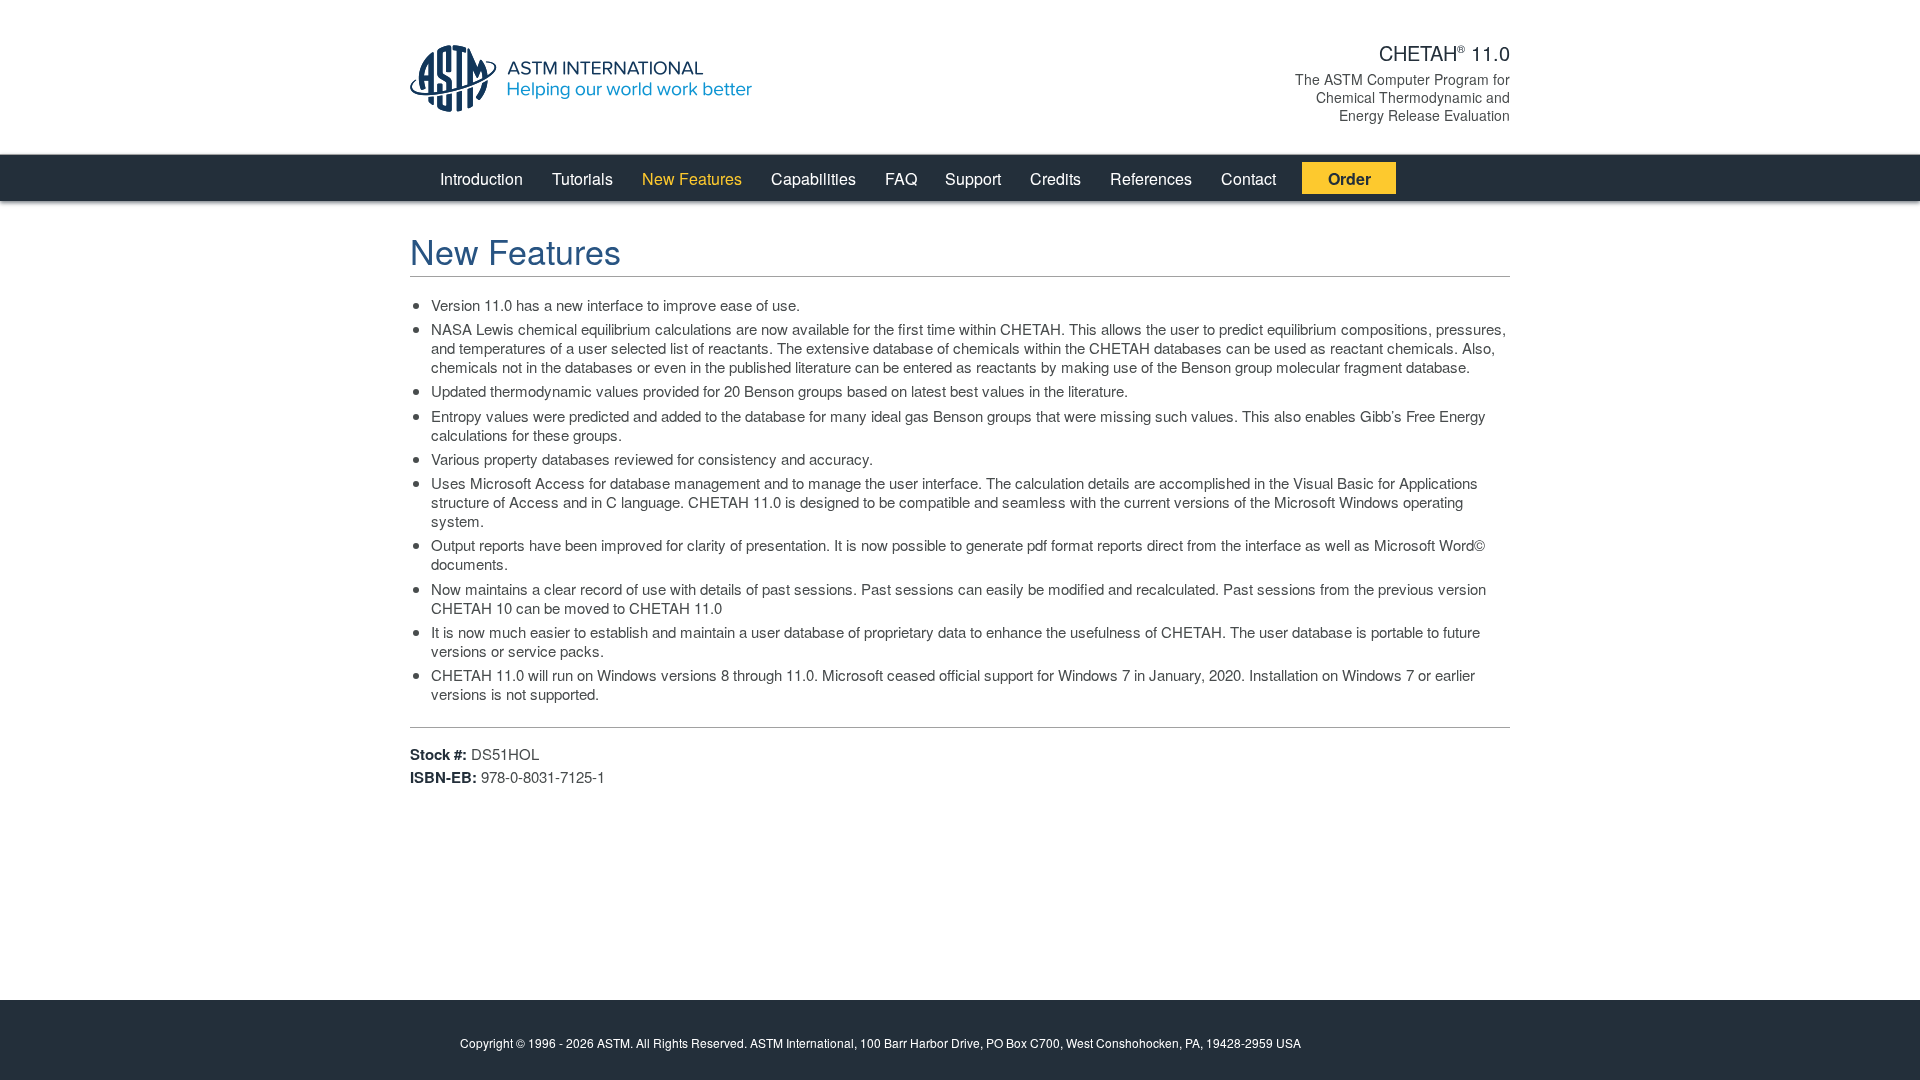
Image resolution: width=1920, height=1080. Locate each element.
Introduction (481, 178)
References (1151, 178)
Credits (1055, 178)
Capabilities (813, 178)
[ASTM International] (596, 79)
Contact (1248, 178)
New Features (692, 178)
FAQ (901, 178)
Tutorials (582, 178)
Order (1349, 178)
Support (973, 178)
